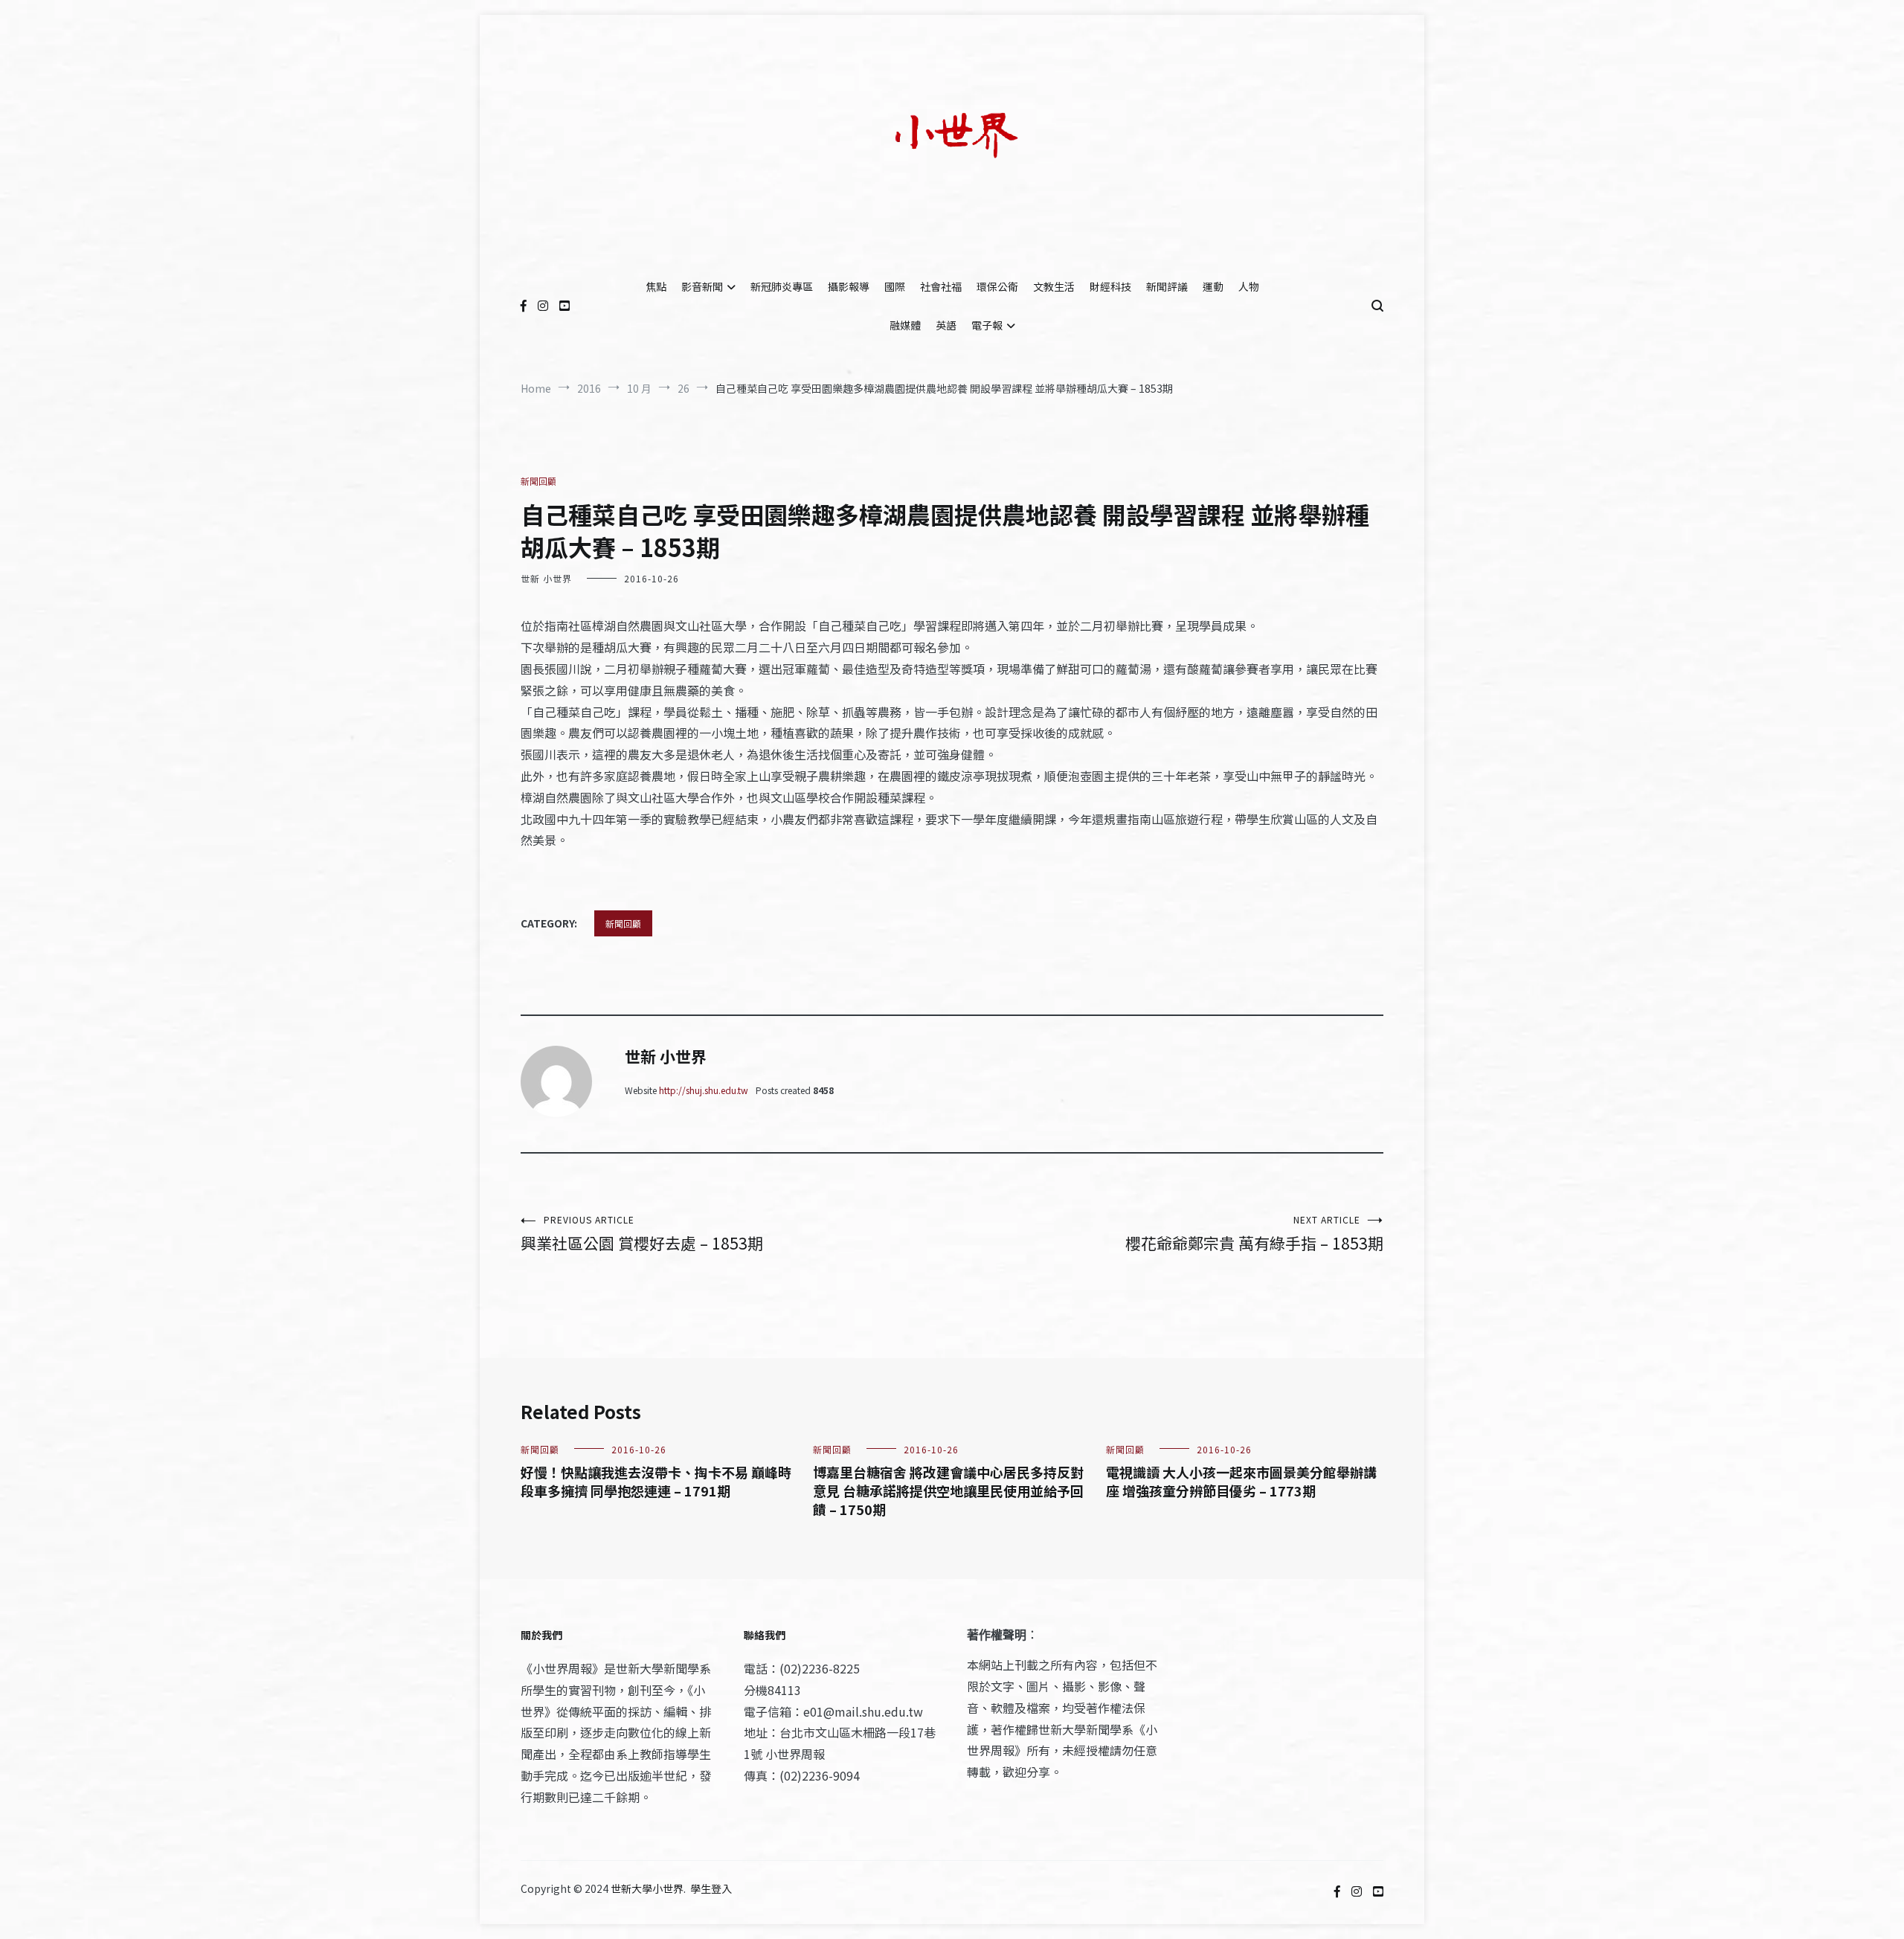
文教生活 (1054, 286)
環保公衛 (997, 286)
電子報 (987, 325)
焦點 (656, 286)
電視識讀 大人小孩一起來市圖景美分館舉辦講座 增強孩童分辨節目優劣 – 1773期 (1241, 1481)
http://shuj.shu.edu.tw (704, 1090)
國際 (895, 286)
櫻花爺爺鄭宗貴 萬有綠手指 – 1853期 (1254, 1234)
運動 (1213, 286)
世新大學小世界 (647, 1888)
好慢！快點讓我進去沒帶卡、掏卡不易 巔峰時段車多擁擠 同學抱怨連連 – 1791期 (656, 1481)
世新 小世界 (546, 578)
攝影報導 (849, 286)
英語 (946, 325)
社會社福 (941, 286)
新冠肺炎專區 (782, 286)
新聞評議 (1167, 286)
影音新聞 (702, 286)
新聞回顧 (538, 481)
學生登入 (711, 1888)
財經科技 (1110, 286)
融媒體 (905, 325)
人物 (1249, 286)
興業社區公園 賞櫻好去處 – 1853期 (642, 1234)
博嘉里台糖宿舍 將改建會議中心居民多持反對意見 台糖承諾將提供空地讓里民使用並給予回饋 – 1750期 (948, 1491)
